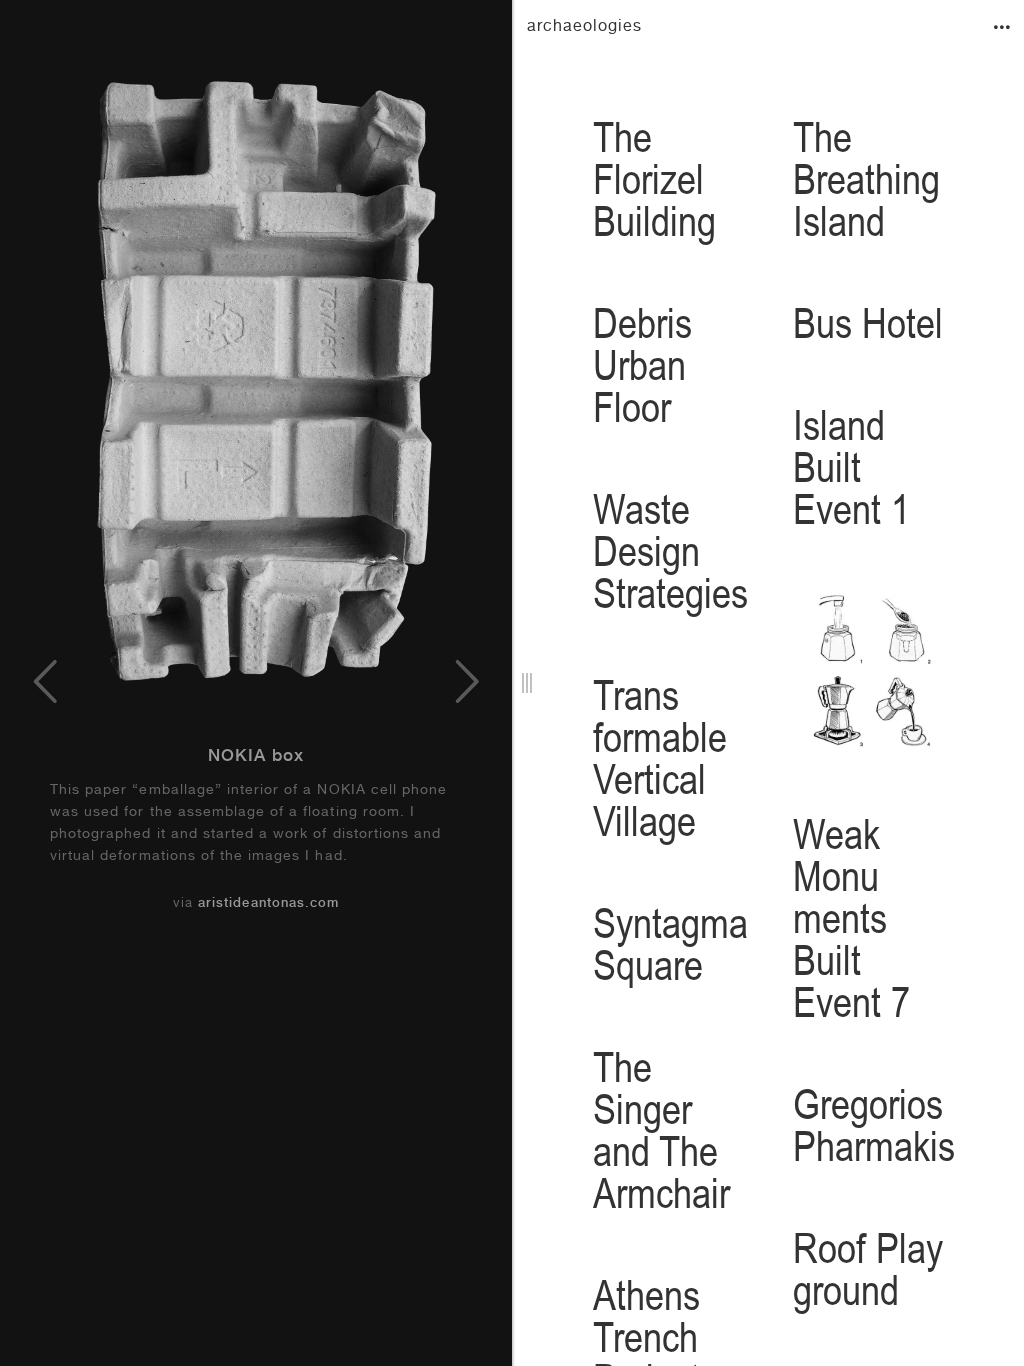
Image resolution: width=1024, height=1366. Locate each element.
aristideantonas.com (268, 904)
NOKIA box (256, 757)
